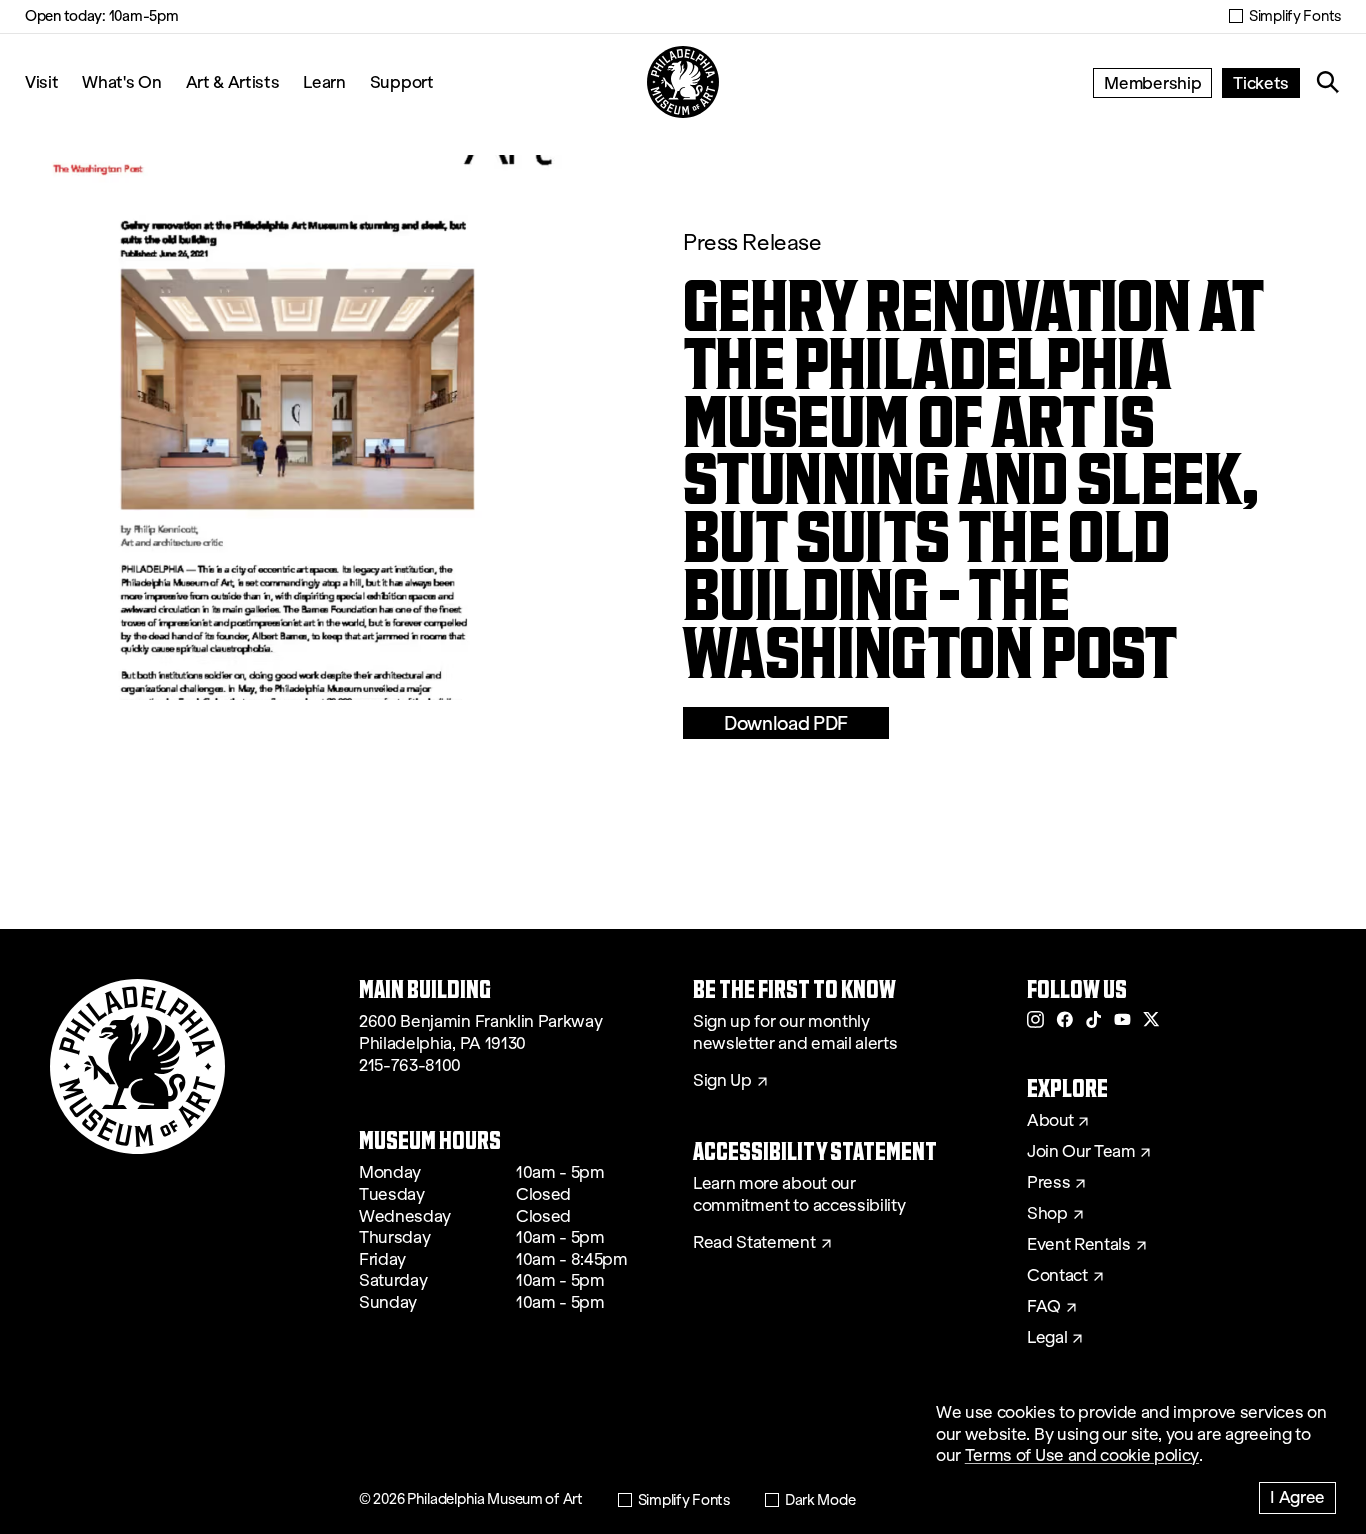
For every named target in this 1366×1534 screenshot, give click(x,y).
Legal (1047, 1338)
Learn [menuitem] (324, 81)
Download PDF (786, 723)
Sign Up (722, 1081)
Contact (1057, 1276)
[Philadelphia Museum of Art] (683, 82)
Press (1048, 1183)
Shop (1047, 1214)
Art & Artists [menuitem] (233, 81)
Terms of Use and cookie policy (1082, 1455)
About (1050, 1121)
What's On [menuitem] (121, 81)
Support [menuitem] (402, 81)
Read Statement (754, 1243)
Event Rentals (1079, 1245)
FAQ (1044, 1307)
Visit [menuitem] (41, 81)
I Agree (1297, 1496)
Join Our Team (1081, 1152)
